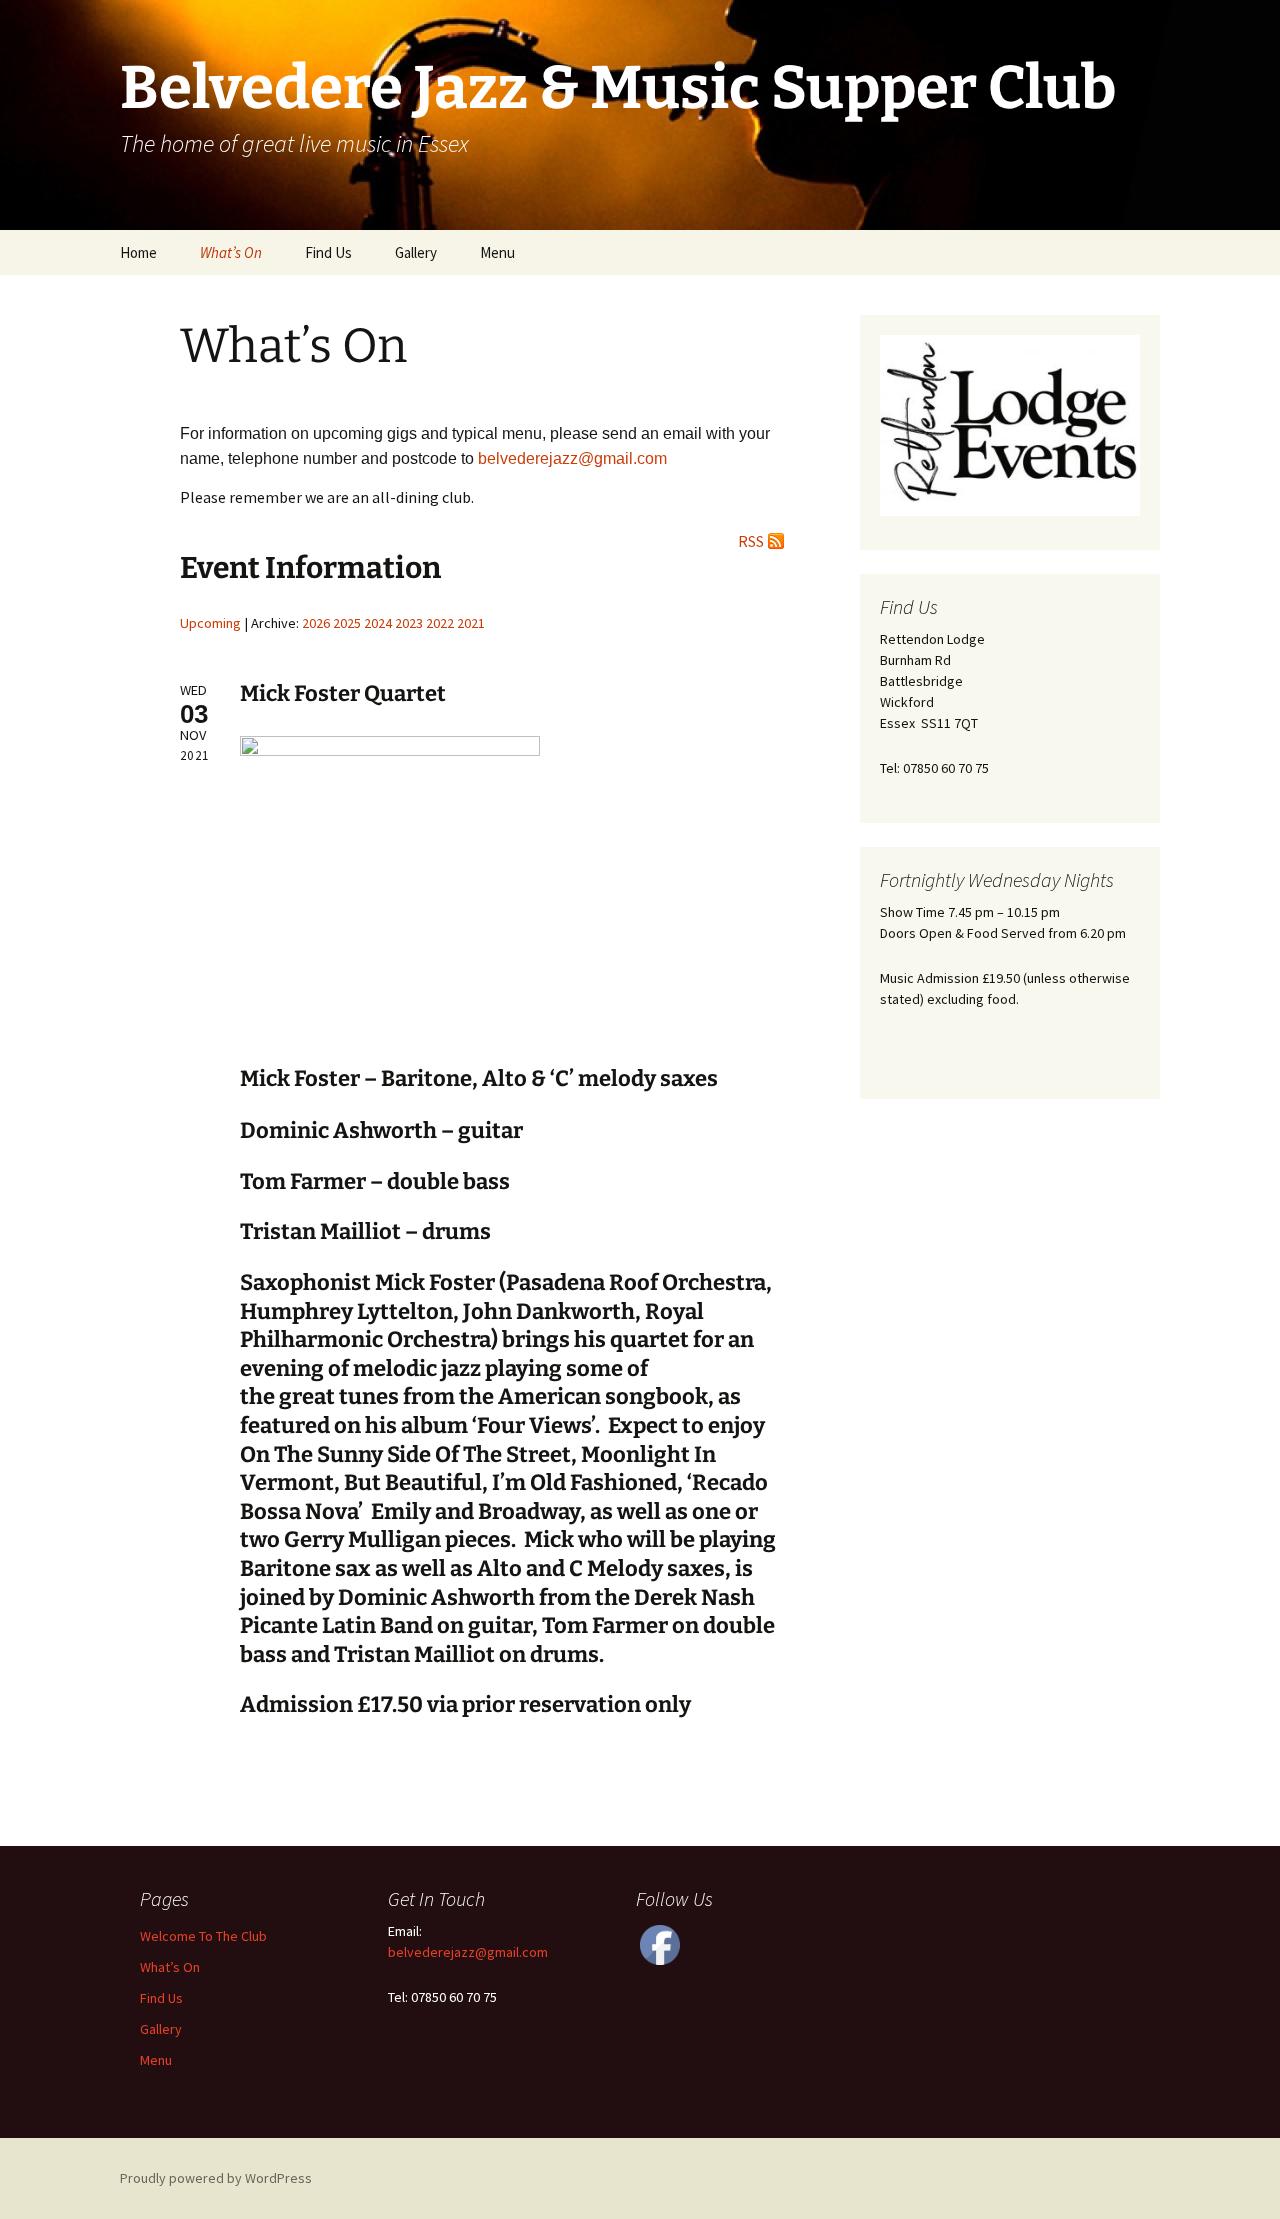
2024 (378, 623)
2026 (316, 623)
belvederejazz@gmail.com (468, 1952)
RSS (751, 541)
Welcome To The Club (203, 1936)
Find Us (328, 252)
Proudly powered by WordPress (216, 2178)
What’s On (231, 252)
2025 (347, 623)
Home (138, 252)
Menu (497, 252)
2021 (471, 623)
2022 (440, 623)
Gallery (416, 252)
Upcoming (210, 623)
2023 (409, 623)
